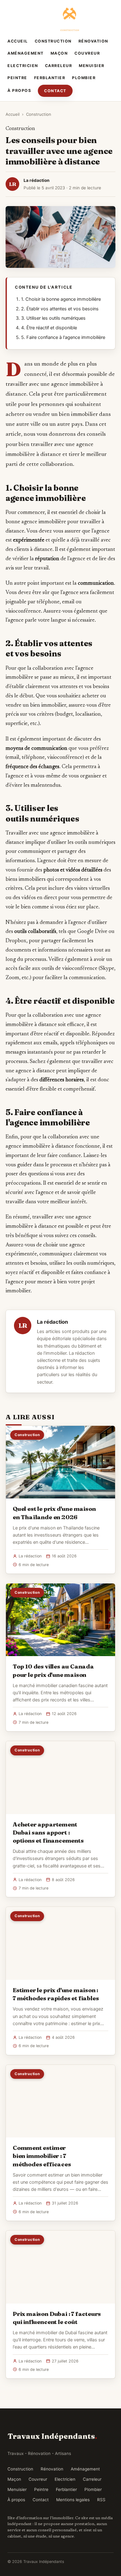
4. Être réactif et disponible (49, 328)
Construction (53, 41)
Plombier (84, 78)
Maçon (59, 53)
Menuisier (92, 66)
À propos (19, 90)
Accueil (18, 41)
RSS (101, 2500)
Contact (55, 91)
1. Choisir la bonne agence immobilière (61, 299)
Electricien (23, 66)
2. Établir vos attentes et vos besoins (60, 309)
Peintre (17, 78)
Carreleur (59, 66)
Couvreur (87, 53)
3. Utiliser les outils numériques (53, 318)
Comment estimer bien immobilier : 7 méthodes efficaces (42, 2156)
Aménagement (26, 53)
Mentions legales (73, 2500)
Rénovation (93, 41)
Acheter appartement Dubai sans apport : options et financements (48, 1832)
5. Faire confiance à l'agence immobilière (63, 337)
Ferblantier (50, 78)
